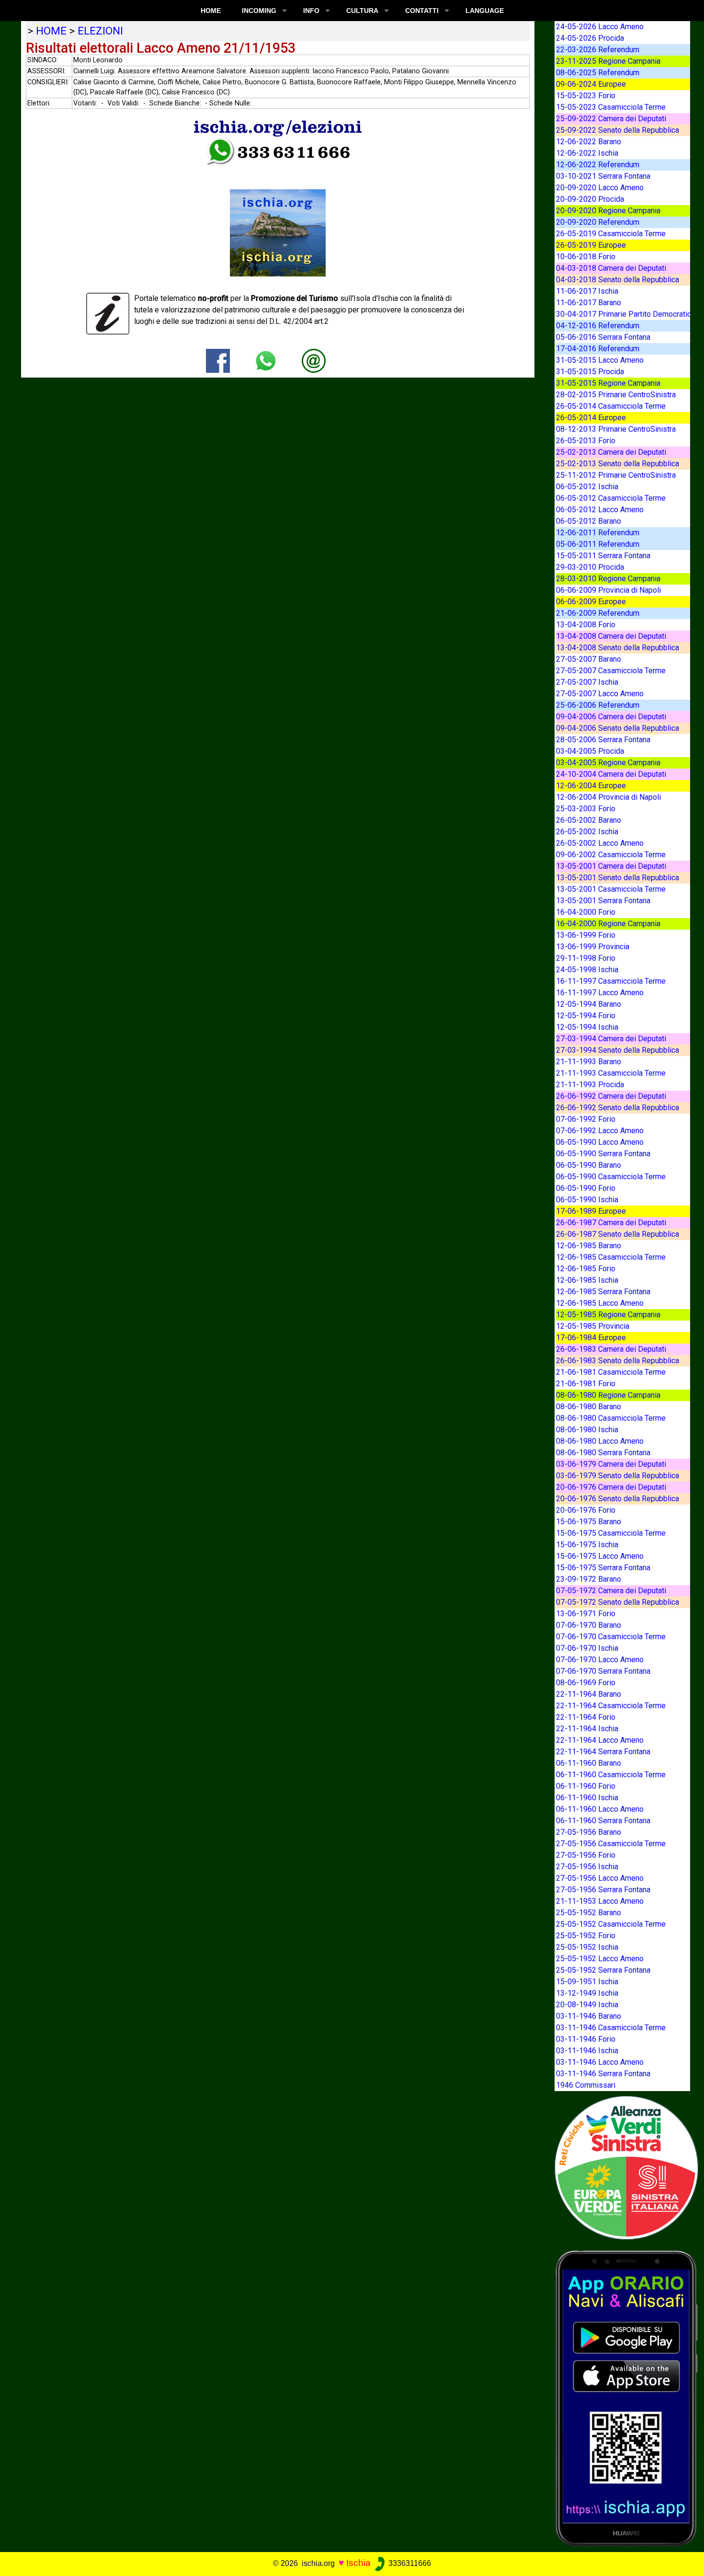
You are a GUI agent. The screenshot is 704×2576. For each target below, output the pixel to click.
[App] (626, 2398)
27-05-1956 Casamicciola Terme (611, 1844)
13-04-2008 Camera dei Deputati (611, 636)
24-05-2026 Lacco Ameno (600, 27)
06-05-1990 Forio (586, 1188)
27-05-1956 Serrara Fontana (603, 1890)
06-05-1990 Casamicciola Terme (611, 1177)
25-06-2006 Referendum (598, 705)
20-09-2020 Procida (590, 199)
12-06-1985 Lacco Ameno (600, 1303)
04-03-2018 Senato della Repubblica (618, 280)
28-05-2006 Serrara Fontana (603, 740)
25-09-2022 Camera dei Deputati (611, 119)
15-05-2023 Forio (586, 96)
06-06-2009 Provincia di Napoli (608, 590)
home (51, 31)
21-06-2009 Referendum (598, 613)
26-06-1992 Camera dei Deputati (611, 1096)
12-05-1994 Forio (586, 1016)
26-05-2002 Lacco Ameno (600, 843)
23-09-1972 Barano (589, 1579)
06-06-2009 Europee (591, 602)
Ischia (358, 2563)
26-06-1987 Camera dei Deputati (611, 1223)
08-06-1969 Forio (586, 1683)
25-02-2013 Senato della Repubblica (618, 464)
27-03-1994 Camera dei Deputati (611, 1039)
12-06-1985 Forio (586, 1269)
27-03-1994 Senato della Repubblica (618, 1050)
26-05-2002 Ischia (587, 832)
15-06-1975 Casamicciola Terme (611, 1533)
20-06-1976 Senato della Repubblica (618, 1499)
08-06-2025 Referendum (598, 73)
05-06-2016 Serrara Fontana (603, 337)
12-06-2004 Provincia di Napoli (608, 797)
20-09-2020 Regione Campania (608, 211)
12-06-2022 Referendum (598, 165)
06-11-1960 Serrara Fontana (603, 1821)
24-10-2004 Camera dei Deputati (611, 774)
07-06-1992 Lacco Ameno (600, 1131)
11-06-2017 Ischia (587, 291)
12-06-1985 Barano (589, 1246)
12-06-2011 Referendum (598, 533)
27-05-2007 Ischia (587, 682)
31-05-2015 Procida (590, 372)
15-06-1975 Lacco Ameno (600, 1556)
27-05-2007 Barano (589, 659)
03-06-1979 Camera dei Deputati (611, 1464)
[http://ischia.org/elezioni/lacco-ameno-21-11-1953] (314, 360)
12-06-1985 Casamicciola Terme (611, 1257)
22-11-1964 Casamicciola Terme (611, 1706)
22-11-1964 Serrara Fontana (603, 1752)
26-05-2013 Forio (586, 441)
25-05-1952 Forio (586, 1936)
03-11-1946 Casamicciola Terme (611, 2028)
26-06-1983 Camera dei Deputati (611, 1349)
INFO (311, 11)
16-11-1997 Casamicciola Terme (611, 981)
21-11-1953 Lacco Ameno (600, 1901)
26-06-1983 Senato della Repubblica (618, 1361)
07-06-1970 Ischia (587, 1648)
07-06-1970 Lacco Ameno (600, 1660)
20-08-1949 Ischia (587, 2005)
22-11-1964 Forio (586, 1717)
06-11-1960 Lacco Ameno (600, 1809)
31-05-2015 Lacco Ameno (600, 360)
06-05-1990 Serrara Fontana (603, 1154)
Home (211, 11)
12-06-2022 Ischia (587, 153)
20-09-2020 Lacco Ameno (600, 188)
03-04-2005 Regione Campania (608, 763)
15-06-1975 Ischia (587, 1545)
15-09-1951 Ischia (587, 1982)
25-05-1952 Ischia (587, 1947)
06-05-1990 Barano (589, 1165)
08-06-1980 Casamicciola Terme (611, 1418)
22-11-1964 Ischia (587, 1729)
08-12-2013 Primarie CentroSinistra (616, 429)
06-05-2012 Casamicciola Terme (611, 498)
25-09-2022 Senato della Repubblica (618, 130)
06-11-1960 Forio (586, 1786)
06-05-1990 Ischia (587, 1200)
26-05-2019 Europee (591, 245)
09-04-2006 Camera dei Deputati (611, 717)
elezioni (100, 31)
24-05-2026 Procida (590, 38)
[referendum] (626, 2167)
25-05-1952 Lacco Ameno (600, 1959)
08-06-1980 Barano (589, 1407)
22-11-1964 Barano (589, 1694)
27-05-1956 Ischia (587, 1867)
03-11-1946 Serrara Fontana (603, 2074)
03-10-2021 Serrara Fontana (603, 176)
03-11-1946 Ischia (587, 2051)
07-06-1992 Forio (586, 1119)
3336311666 (409, 2563)
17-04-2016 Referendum (598, 349)
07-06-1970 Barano (589, 1625)
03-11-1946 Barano (589, 2016)
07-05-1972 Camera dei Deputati (611, 1591)
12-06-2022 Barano (589, 142)
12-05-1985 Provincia (593, 1326)
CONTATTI (422, 11)
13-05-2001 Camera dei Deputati (611, 866)
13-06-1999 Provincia (593, 947)
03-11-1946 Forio (586, 2039)
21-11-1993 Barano (589, 1062)
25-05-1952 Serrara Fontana (603, 1970)
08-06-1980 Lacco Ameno (600, 1441)
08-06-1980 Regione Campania (608, 1395)
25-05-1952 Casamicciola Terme (611, 1924)
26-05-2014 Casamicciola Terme (611, 406)
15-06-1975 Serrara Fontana (603, 1568)
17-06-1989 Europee (591, 1211)
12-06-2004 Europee (591, 786)
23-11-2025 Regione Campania (608, 61)
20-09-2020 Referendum (598, 222)
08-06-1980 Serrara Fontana (603, 1453)
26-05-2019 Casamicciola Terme (611, 234)
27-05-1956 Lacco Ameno (600, 1878)
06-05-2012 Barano (589, 521)
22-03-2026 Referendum (598, 50)
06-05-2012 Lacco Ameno (600, 510)
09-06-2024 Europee (591, 84)
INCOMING (259, 11)
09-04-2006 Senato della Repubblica (618, 728)
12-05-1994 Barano (589, 1004)
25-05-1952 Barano (589, 1913)
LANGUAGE (485, 11)
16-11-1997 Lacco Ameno (600, 993)
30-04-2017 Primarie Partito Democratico (626, 314)
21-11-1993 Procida (590, 1085)
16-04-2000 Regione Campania (608, 924)
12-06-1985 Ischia (587, 1280)
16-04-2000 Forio (586, 912)
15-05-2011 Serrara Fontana (603, 556)
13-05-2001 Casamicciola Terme (611, 889)
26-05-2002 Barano (589, 820)
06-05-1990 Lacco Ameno (600, 1142)
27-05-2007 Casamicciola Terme (611, 671)
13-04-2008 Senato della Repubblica (618, 648)
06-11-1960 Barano (589, 1763)
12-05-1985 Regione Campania (608, 1315)
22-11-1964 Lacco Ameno (600, 1740)
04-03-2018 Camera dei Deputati (611, 268)
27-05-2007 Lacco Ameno (600, 694)
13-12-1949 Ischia (587, 1993)
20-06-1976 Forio (586, 1510)
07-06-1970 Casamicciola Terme (611, 1637)
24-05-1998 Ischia (587, 970)
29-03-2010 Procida (590, 567)
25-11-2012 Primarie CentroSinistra (616, 475)
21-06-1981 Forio (586, 1384)
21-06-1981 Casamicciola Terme (611, 1372)
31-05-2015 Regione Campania (608, 383)
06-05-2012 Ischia (587, 487)
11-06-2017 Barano (589, 303)
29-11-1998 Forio (586, 958)
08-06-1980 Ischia (587, 1430)
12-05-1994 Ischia (587, 1027)
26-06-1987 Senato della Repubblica (618, 1234)
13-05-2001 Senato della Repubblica (618, 878)
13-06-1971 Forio (586, 1614)
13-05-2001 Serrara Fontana (603, 901)
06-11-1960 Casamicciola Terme (611, 1775)
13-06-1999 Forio (586, 935)
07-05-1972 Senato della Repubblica (618, 1602)
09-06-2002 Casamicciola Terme (611, 855)
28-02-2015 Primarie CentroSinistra (616, 395)
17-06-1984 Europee (591, 1338)
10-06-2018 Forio (586, 257)
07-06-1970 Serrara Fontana (603, 1671)
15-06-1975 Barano (589, 1522)
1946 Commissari (586, 2085)
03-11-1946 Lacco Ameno (600, 2062)
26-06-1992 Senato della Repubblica (618, 1108)
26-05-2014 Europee (591, 418)
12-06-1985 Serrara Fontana (603, 1292)
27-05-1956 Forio (586, 1855)
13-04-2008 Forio (586, 625)
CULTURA (362, 11)
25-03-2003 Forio (586, 809)
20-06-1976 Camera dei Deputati (611, 1487)
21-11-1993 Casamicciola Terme (611, 1073)
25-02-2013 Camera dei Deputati (611, 452)
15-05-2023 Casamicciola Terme (611, 107)
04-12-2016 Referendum (598, 326)
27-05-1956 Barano (589, 1832)
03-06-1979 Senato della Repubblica (618, 1476)
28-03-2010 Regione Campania (608, 579)
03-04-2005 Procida (590, 751)
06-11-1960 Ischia (587, 1798)
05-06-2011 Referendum (598, 544)
